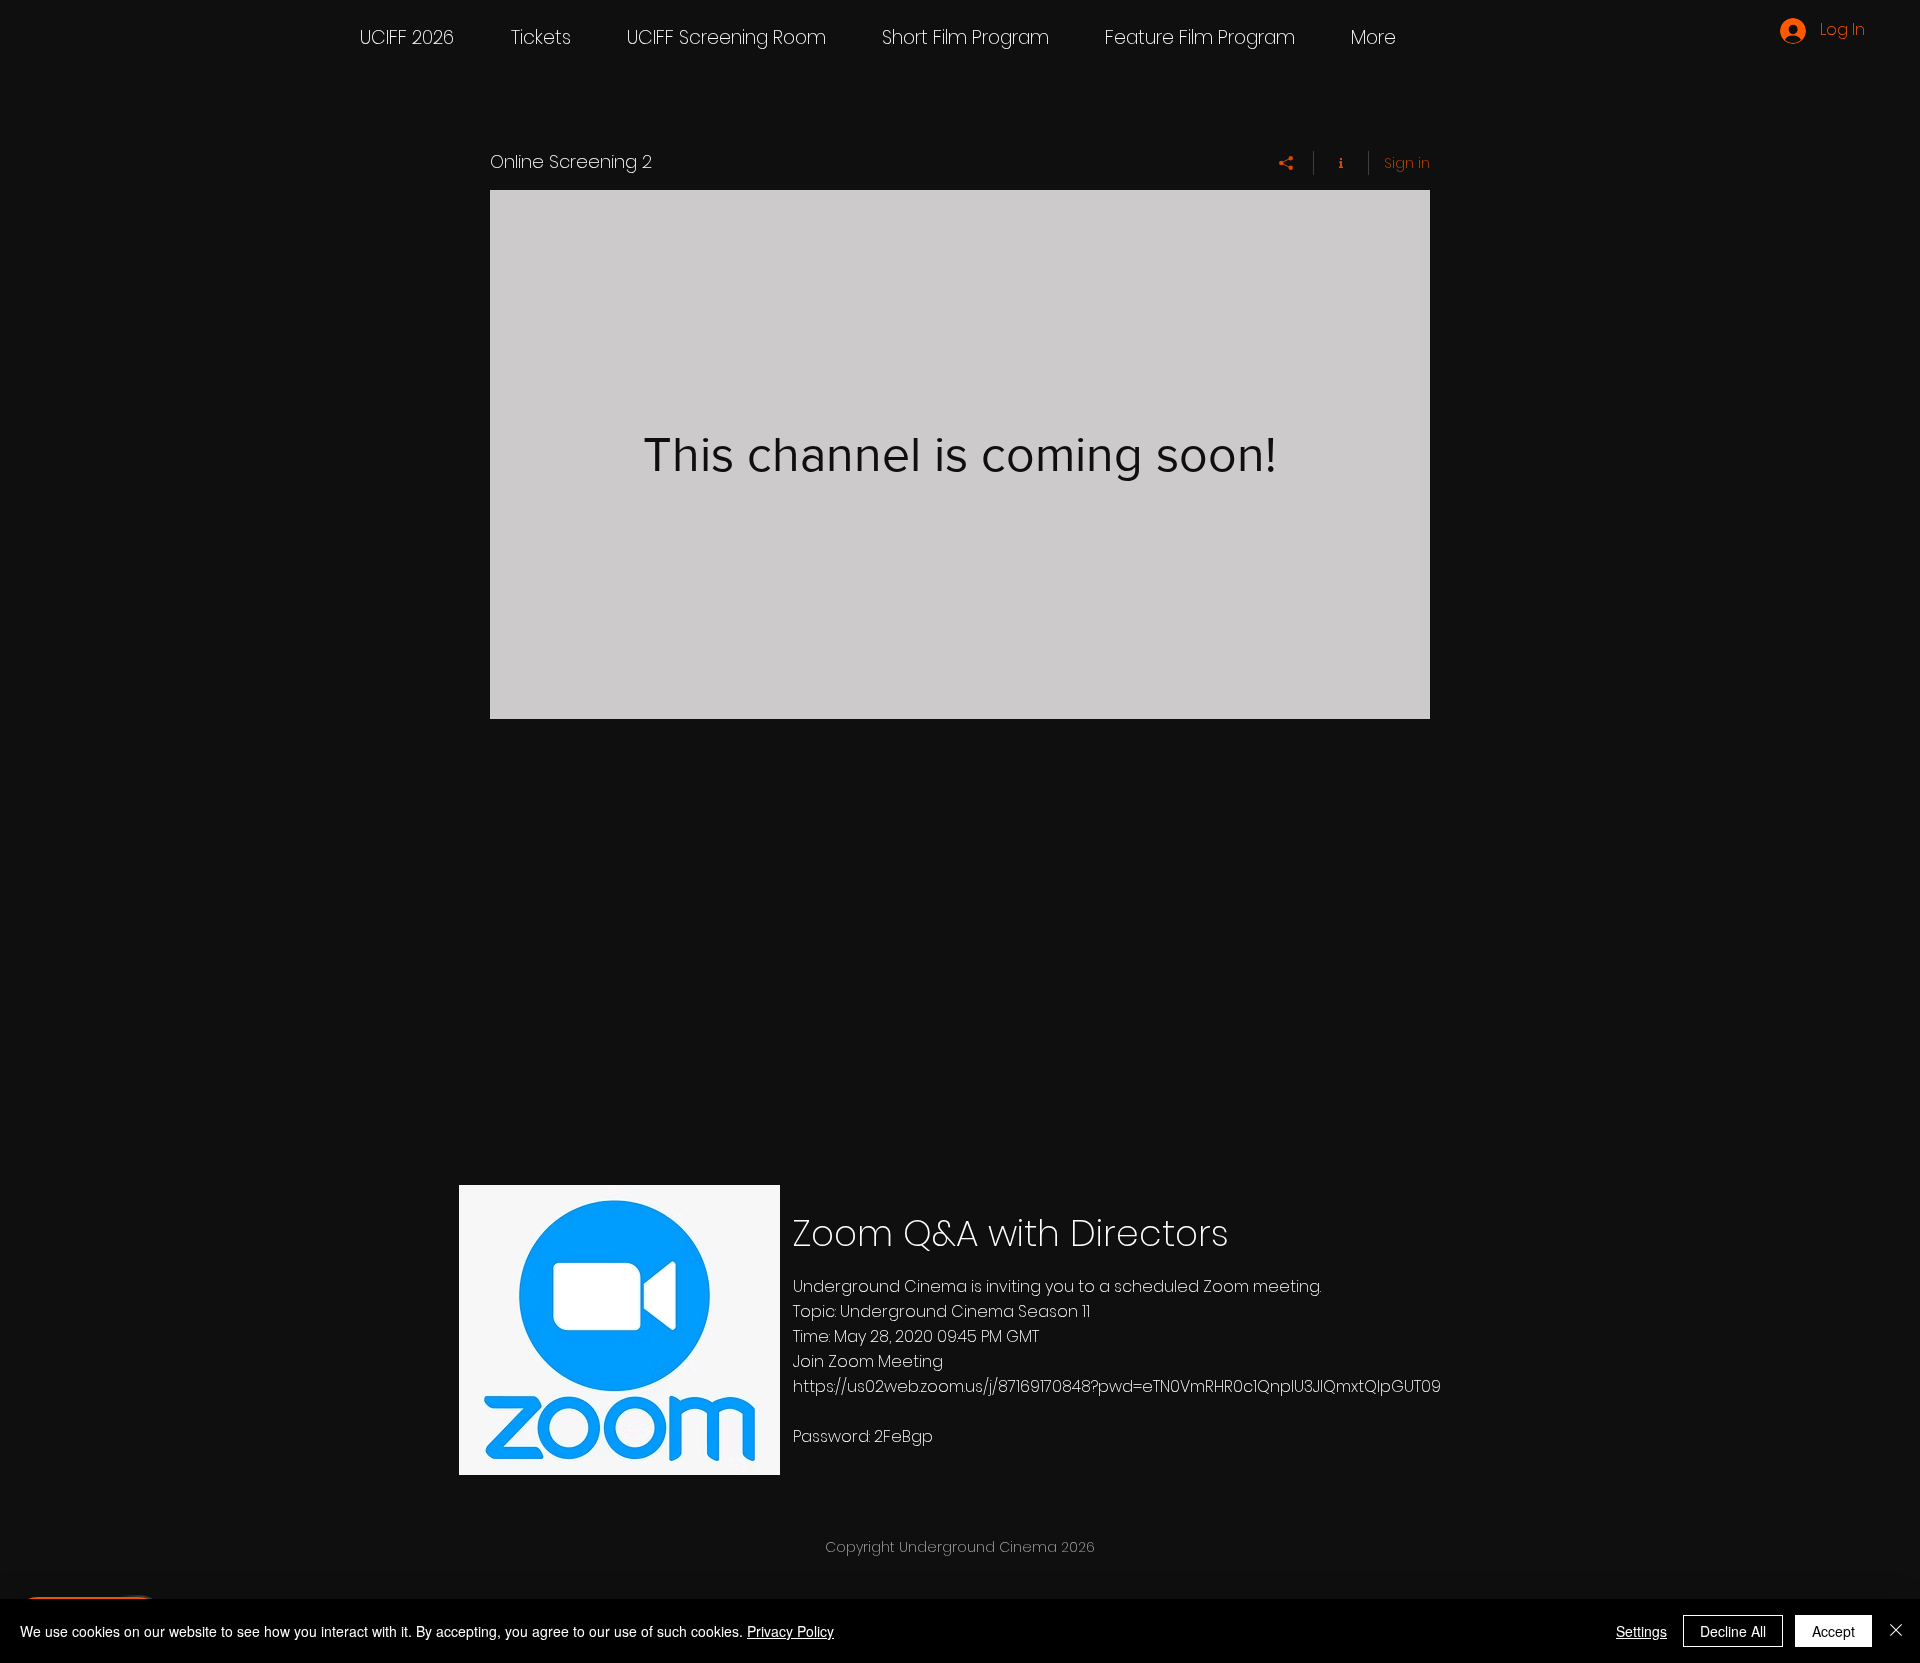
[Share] (1286, 163)
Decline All (1733, 1631)
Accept (1833, 1631)
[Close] (1896, 1631)
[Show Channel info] (1341, 163)
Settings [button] (1641, 1631)
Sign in (1407, 163)
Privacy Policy (790, 1631)
